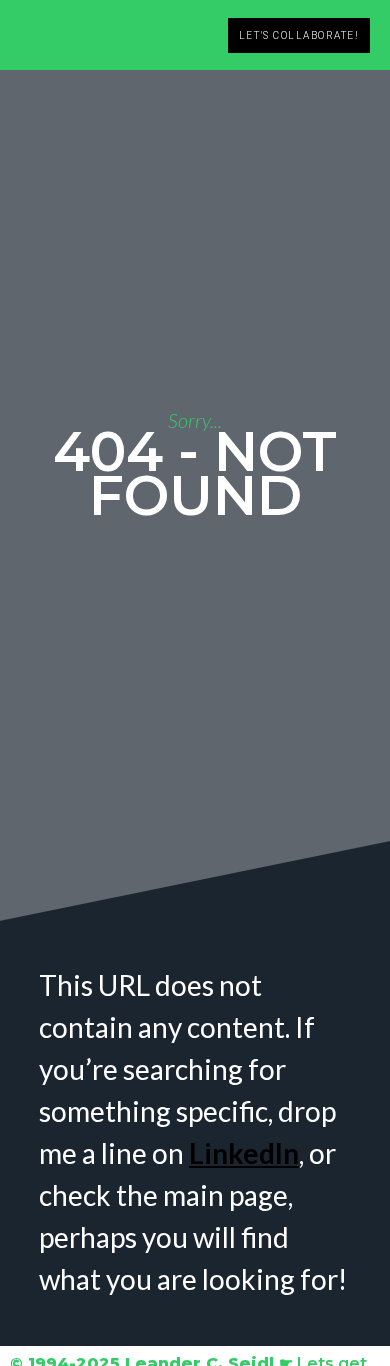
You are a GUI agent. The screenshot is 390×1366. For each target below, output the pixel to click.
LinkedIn (244, 1153)
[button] (205, 35)
